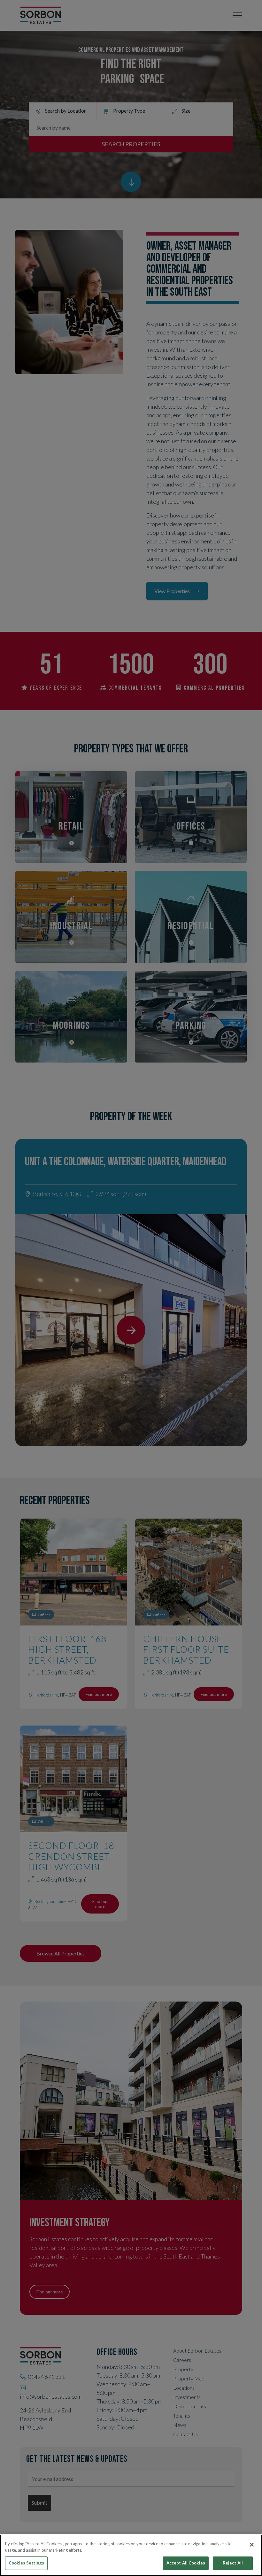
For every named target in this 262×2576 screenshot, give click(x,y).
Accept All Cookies (186, 2563)
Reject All (233, 2563)
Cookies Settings (26, 2563)
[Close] (252, 2545)
